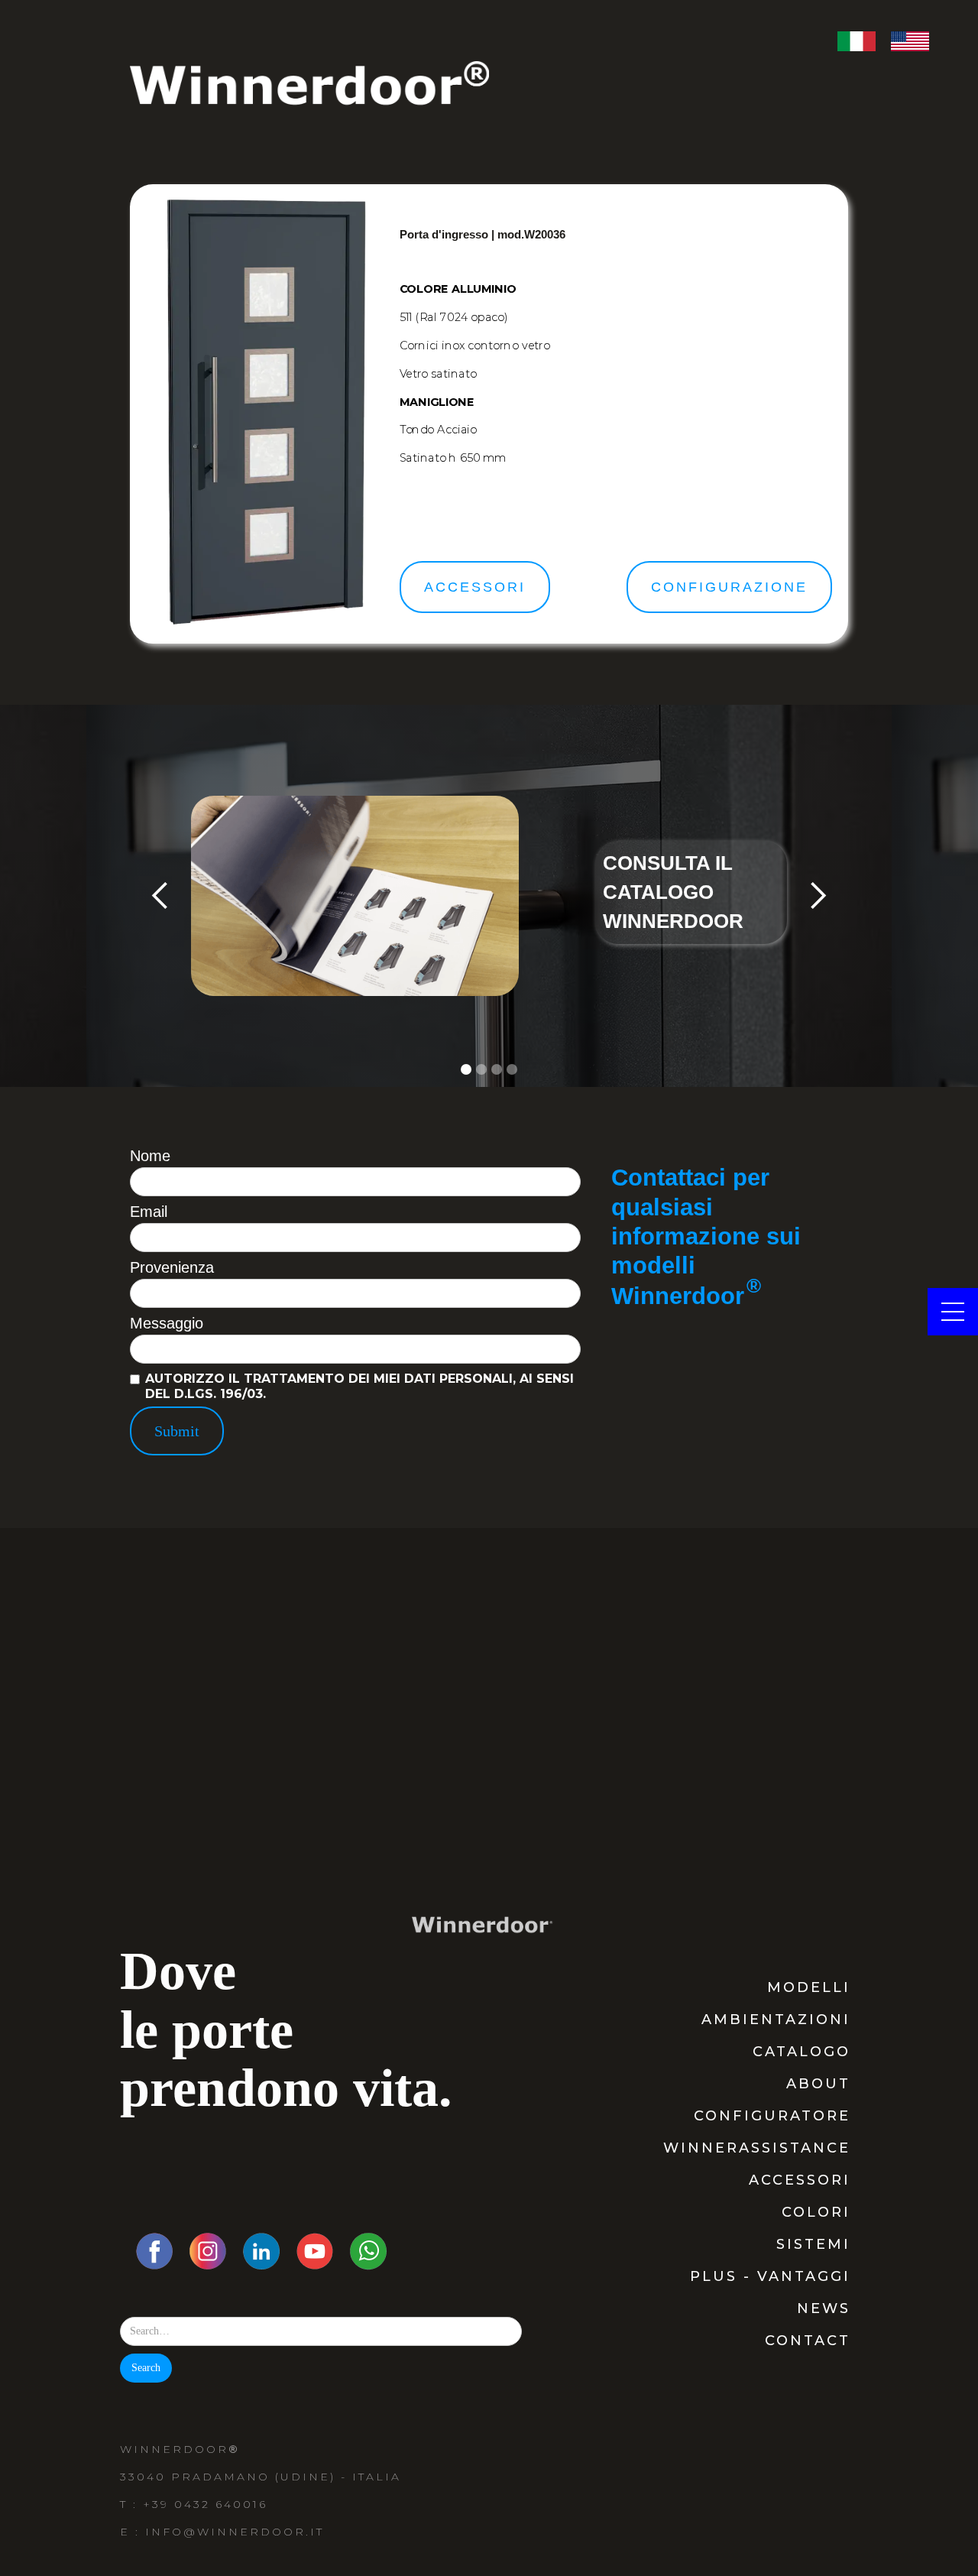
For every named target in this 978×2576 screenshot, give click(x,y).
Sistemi (813, 2244)
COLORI (816, 2212)
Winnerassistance (757, 2148)
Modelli (809, 1987)
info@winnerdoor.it (235, 2532)
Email (149, 1212)
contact (808, 2341)
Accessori (800, 2180)
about (818, 2084)
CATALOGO (802, 2052)
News (824, 2308)
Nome (150, 1156)
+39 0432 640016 (205, 2504)
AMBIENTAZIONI (776, 2020)
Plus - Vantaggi (770, 2276)
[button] (160, 896)
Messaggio (167, 1323)
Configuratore (772, 2116)
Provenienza (172, 1267)
